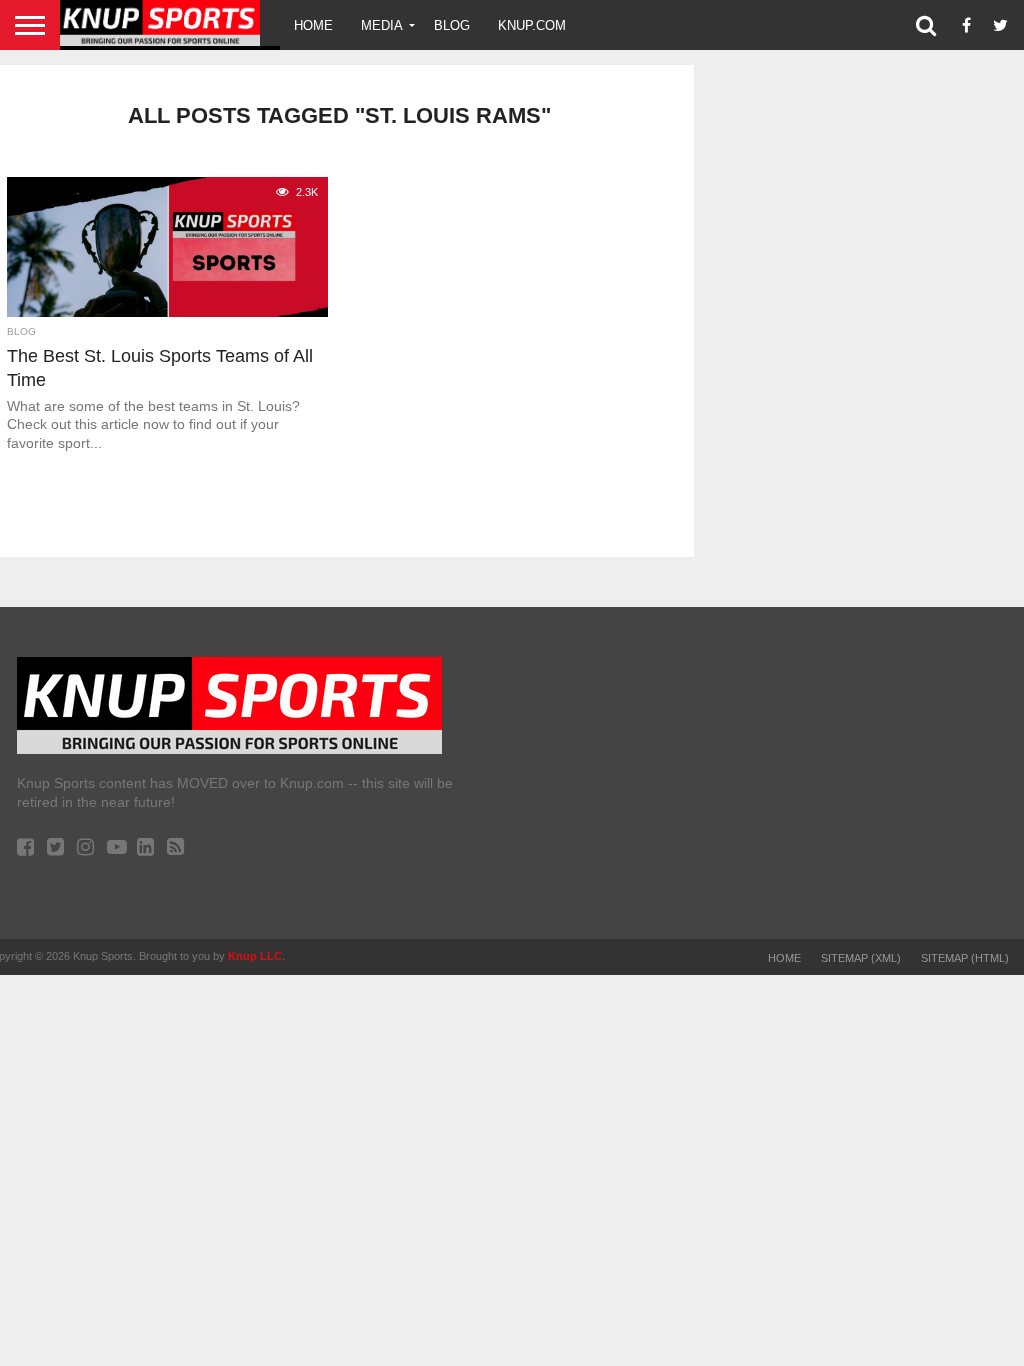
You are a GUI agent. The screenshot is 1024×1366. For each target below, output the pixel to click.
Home (313, 25)
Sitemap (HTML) (965, 958)
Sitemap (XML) (861, 958)
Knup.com (532, 25)
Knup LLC (255, 956)
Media (382, 25)
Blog (452, 25)
